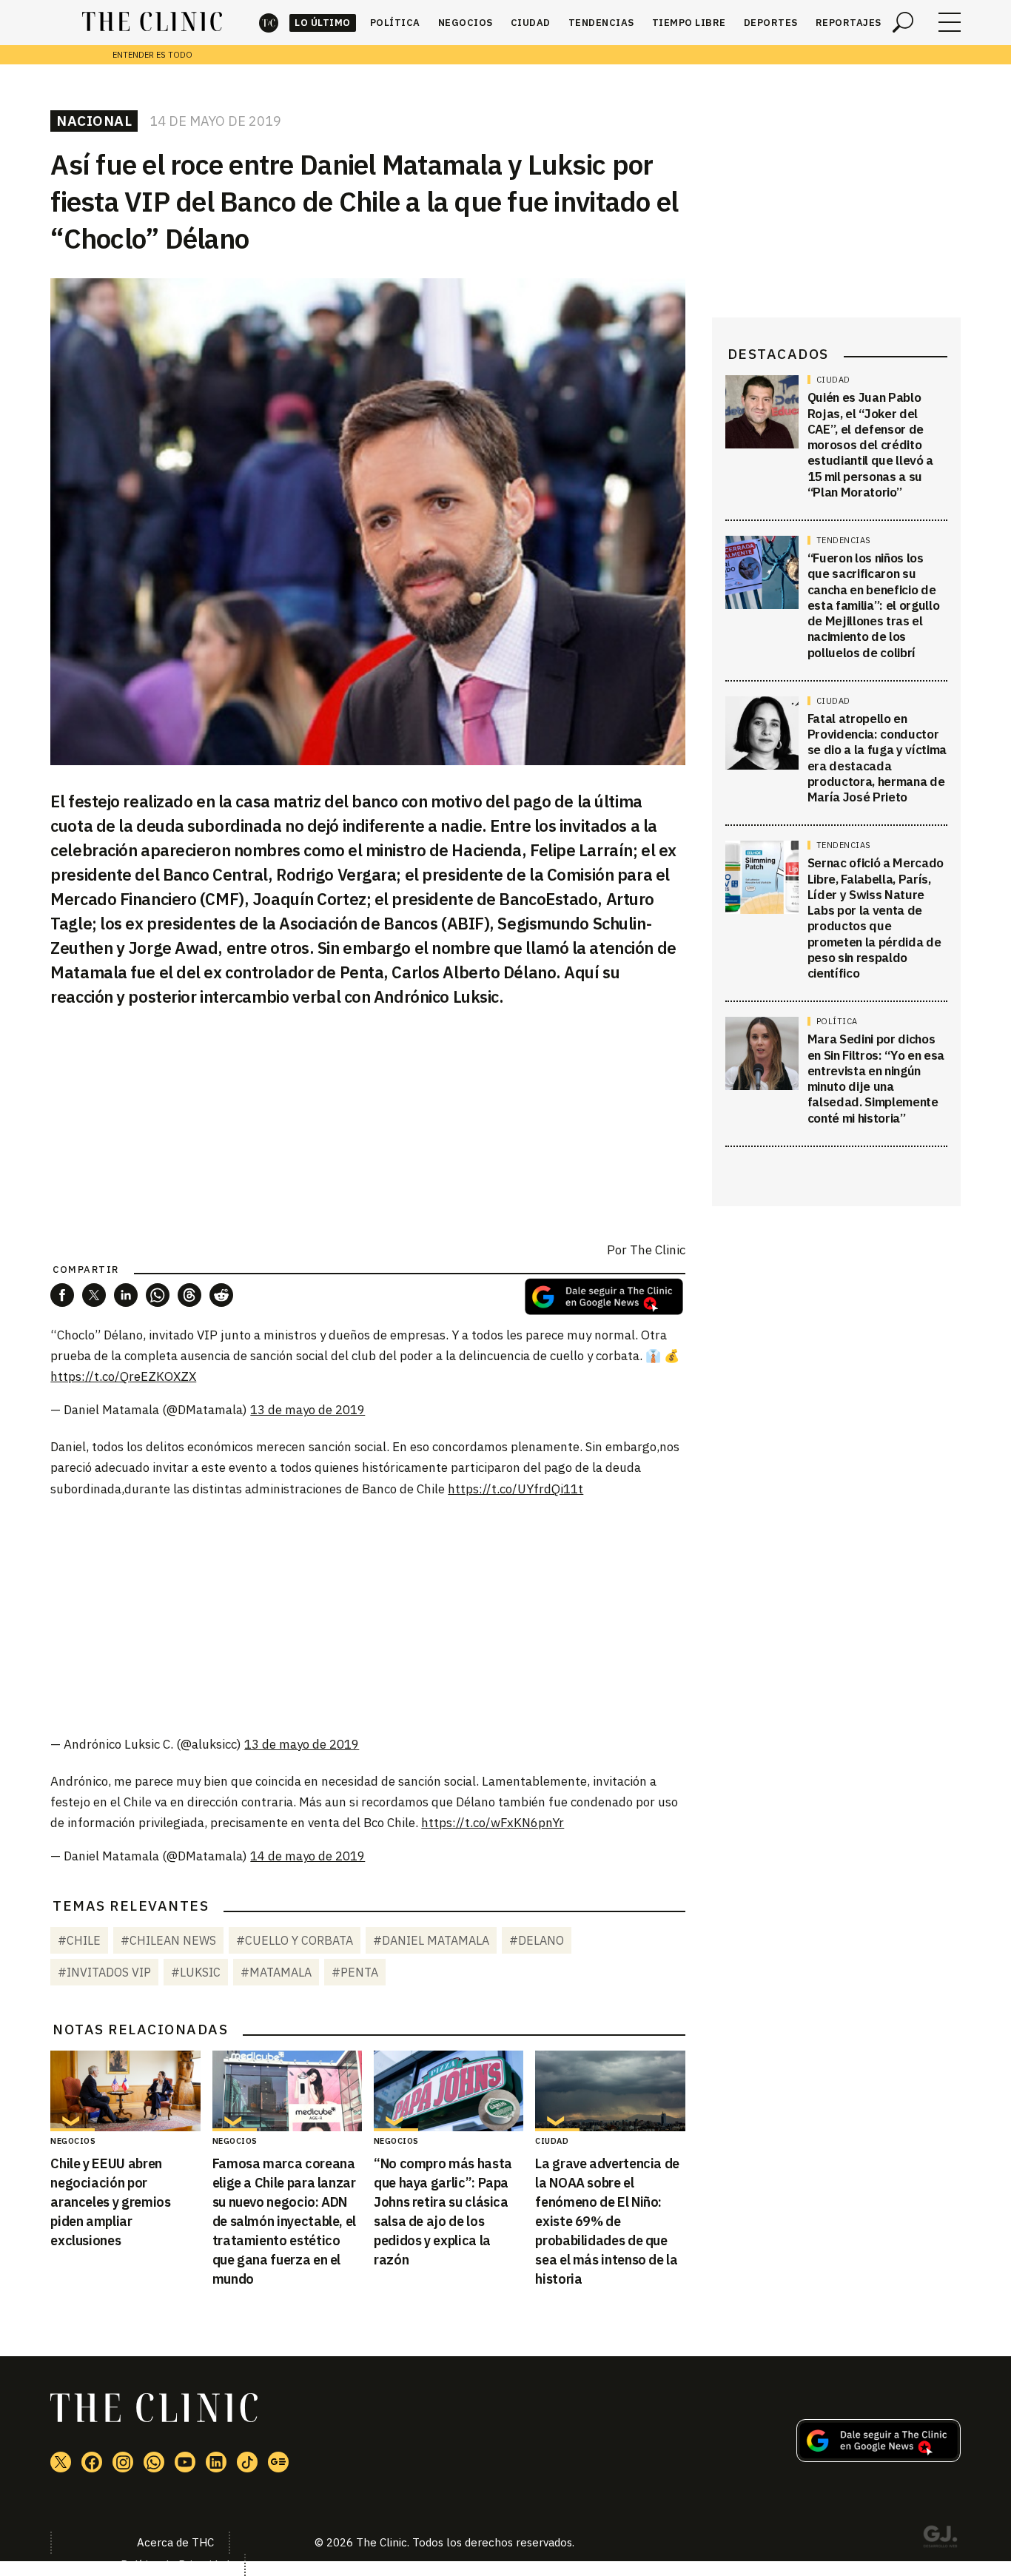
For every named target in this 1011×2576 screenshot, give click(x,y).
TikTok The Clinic (247, 2462)
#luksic (196, 1972)
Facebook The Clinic (92, 2462)
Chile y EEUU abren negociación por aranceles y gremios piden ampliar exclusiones (110, 2202)
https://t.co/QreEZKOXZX (123, 1376)
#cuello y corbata (295, 1940)
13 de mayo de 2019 (308, 1410)
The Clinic (269, 23)
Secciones (950, 22)
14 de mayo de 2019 (308, 1856)
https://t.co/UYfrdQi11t (515, 1489)
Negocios (466, 23)
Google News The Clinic (278, 2462)
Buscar (903, 22)
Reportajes (849, 23)
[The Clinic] (152, 22)
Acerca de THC (175, 2542)
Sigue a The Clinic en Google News (604, 1297)
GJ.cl (940, 2539)
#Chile (79, 1940)
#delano (537, 1940)
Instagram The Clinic (123, 2462)
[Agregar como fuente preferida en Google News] (879, 2458)
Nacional (94, 121)
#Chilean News (168, 1940)
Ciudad (531, 23)
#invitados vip (104, 1972)
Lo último (323, 23)
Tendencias (601, 23)
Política (395, 23)
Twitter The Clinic (61, 2462)
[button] (62, 1295)
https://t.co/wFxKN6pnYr (493, 1823)
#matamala (276, 1972)
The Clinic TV (185, 2462)
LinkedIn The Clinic (216, 2462)
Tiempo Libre (689, 23)
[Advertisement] (368, 1615)
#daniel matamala (431, 1940)
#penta (355, 1972)
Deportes (771, 23)
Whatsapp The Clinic (154, 2462)
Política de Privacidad (175, 2565)
